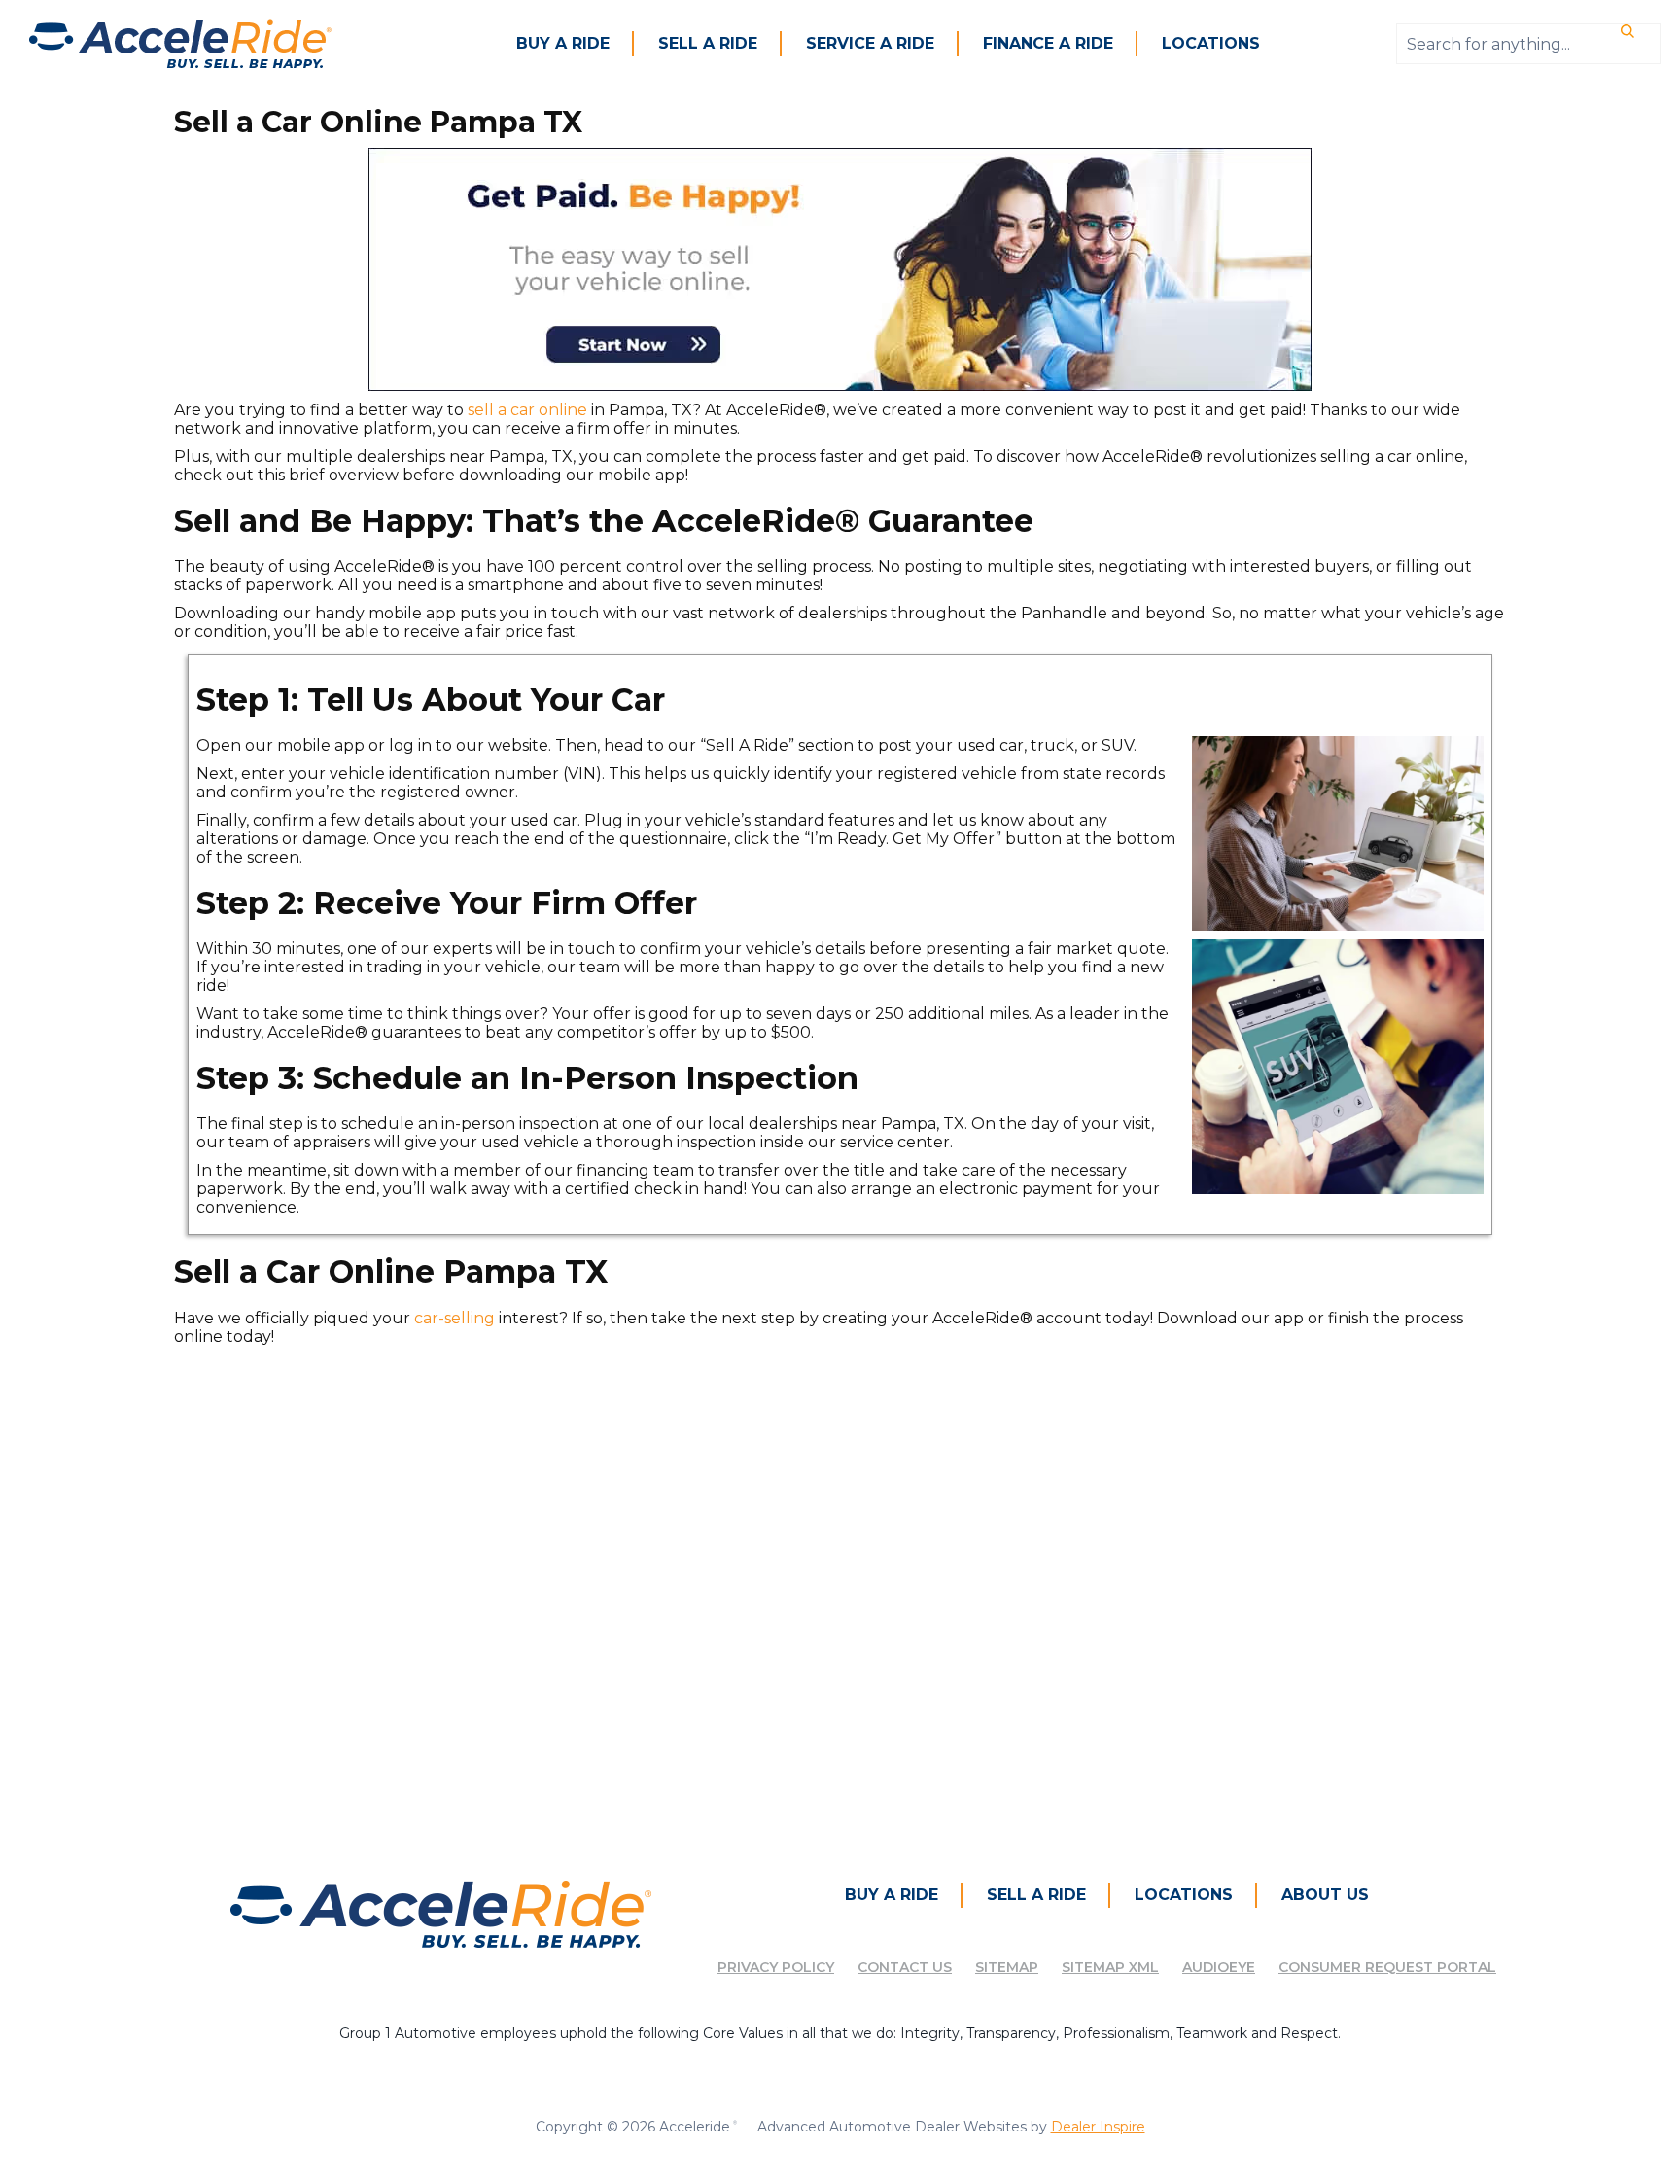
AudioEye (1219, 1967)
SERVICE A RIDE (870, 43)
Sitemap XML (1110, 1967)
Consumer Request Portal (1387, 1967)
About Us (1325, 1895)
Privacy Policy (776, 1967)
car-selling (455, 1318)
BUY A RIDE (563, 43)
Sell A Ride (1036, 1895)
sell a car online (527, 410)
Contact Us (905, 1967)
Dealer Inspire (1098, 2127)
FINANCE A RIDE (1048, 43)
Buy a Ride (892, 1895)
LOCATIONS (1211, 43)
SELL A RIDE (708, 43)
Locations (1184, 1895)
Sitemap (1007, 1967)
